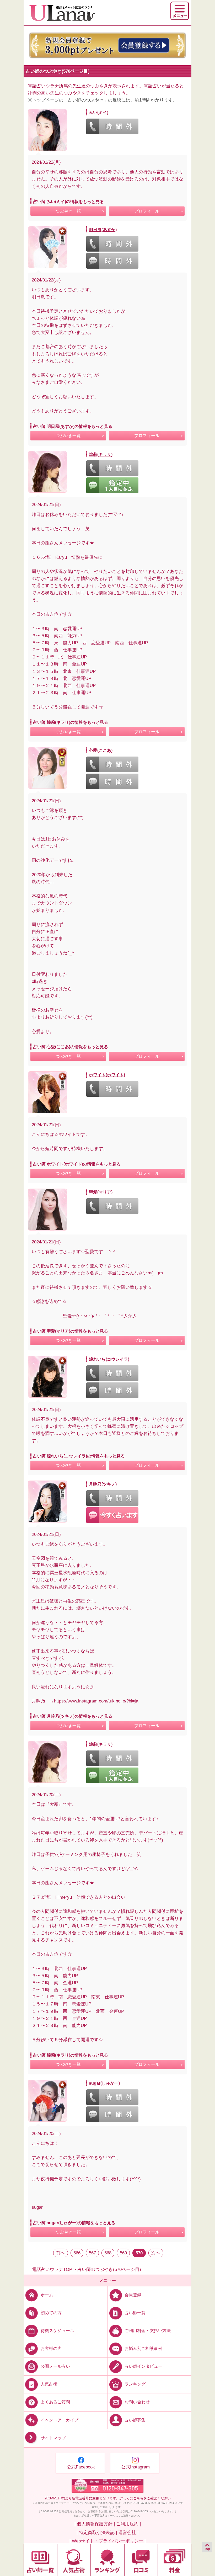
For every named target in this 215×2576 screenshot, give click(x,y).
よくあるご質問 (55, 2402)
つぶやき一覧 (68, 211)
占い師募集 (135, 2420)
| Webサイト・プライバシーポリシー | (107, 2541)
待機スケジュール (57, 2331)
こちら (138, 2498)
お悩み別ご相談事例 (143, 2348)
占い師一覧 (135, 2313)
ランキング (135, 2384)
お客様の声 (51, 2348)
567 (92, 2253)
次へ (156, 2253)
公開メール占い (55, 2366)
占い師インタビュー (143, 2366)
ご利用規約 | (128, 2524)
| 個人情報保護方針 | (95, 2524)
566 (77, 2253)
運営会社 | (128, 2533)
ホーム (47, 2295)
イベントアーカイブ (60, 2420)
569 (123, 2253)
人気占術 (49, 2384)
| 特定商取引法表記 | (97, 2533)
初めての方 (51, 2313)
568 (108, 2253)
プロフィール (147, 211)
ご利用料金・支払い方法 (148, 2331)
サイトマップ (53, 2438)
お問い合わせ (137, 2402)
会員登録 (133, 2295)
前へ (61, 2253)
